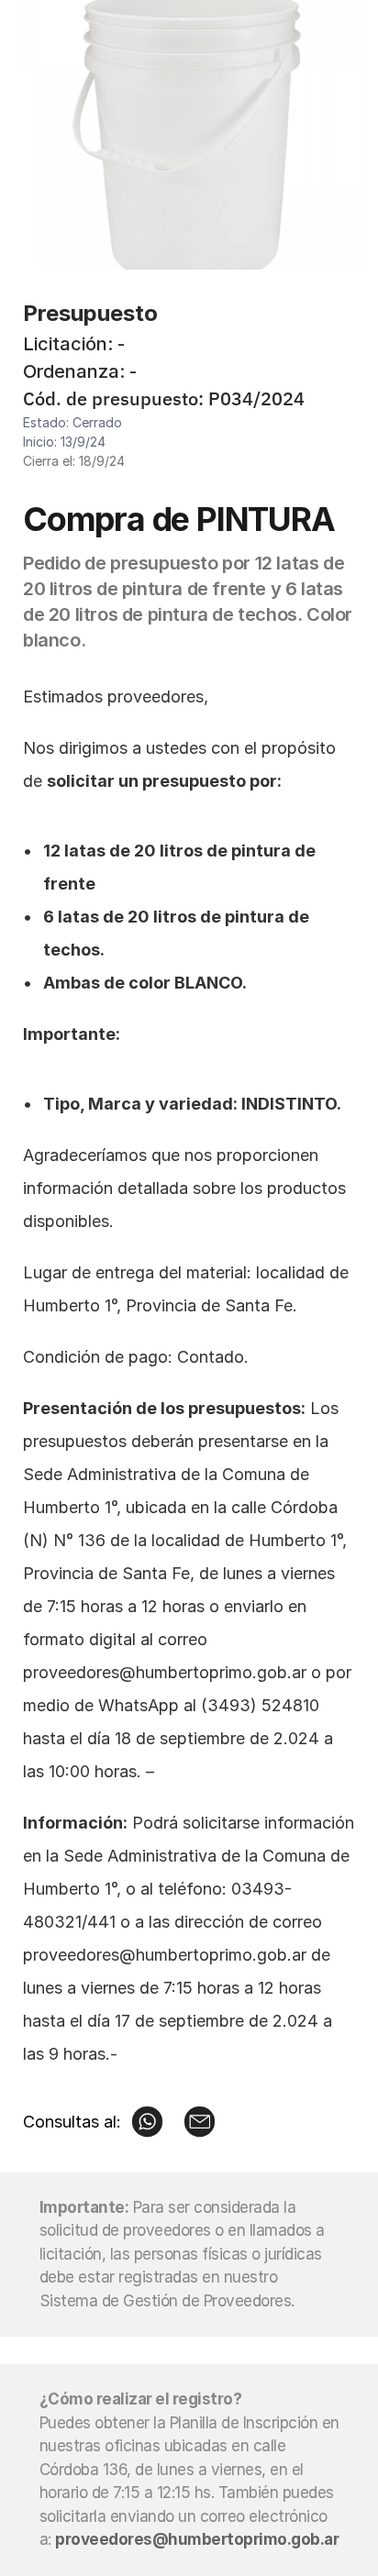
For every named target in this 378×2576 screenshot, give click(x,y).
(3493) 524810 (260, 1705)
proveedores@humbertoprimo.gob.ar (165, 1672)
